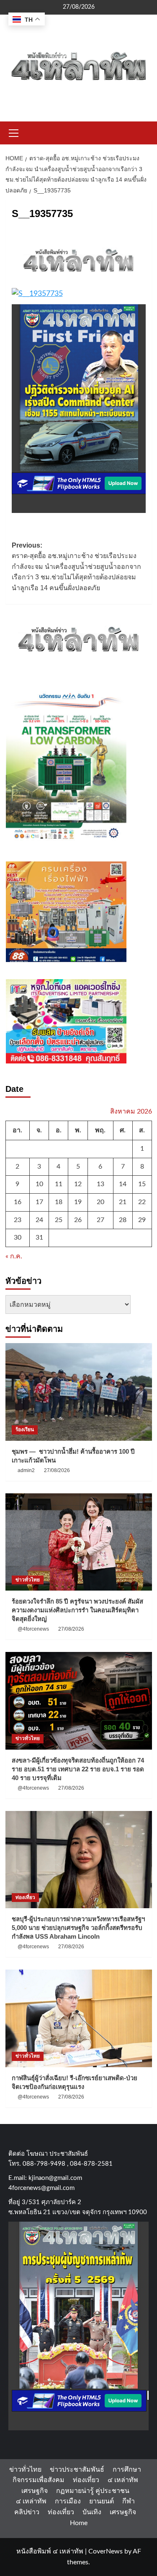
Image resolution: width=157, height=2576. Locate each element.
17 (39, 1202)
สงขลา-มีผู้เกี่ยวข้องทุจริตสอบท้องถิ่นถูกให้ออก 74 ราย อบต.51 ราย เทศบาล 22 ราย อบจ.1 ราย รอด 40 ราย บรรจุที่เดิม (78, 1769)
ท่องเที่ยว (25, 1897)
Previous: (76, 567)
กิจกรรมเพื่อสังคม (39, 2480)
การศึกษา (127, 2470)
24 (39, 1220)
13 (100, 1184)
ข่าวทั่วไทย (28, 1580)
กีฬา (129, 2501)
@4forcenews (33, 1629)
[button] (14, 132)
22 (142, 1202)
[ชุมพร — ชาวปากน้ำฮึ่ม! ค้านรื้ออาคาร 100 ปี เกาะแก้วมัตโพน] (79, 1392)
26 (78, 1220)
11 (59, 1184)
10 (39, 1184)
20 (100, 1202)
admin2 (26, 1470)
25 (59, 1220)
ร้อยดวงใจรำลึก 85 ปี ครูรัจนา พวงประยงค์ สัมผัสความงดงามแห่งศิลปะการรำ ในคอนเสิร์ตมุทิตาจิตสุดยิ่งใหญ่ (77, 1610)
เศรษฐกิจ (35, 2491)
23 (18, 1220)
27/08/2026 (57, 1470)
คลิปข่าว (27, 2512)
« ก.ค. (14, 1256)
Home (79, 2523)
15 (142, 1184)
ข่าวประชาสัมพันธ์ (77, 2470)
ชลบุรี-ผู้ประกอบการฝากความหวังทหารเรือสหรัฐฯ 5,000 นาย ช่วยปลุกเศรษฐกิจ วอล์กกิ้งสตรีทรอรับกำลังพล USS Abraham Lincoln (78, 1928)
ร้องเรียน (25, 1429)
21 (123, 1202)
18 (59, 1202)
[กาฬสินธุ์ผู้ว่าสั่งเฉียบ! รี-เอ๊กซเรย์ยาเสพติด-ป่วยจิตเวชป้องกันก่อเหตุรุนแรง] (79, 2018)
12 (78, 1184)
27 (100, 1220)
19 (78, 1202)
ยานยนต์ (102, 2501)
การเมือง (68, 2501)
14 (123, 1184)
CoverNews (106, 2551)
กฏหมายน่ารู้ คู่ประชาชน (93, 2491)
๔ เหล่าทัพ (123, 2480)
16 (18, 1202)
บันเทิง (92, 2512)
